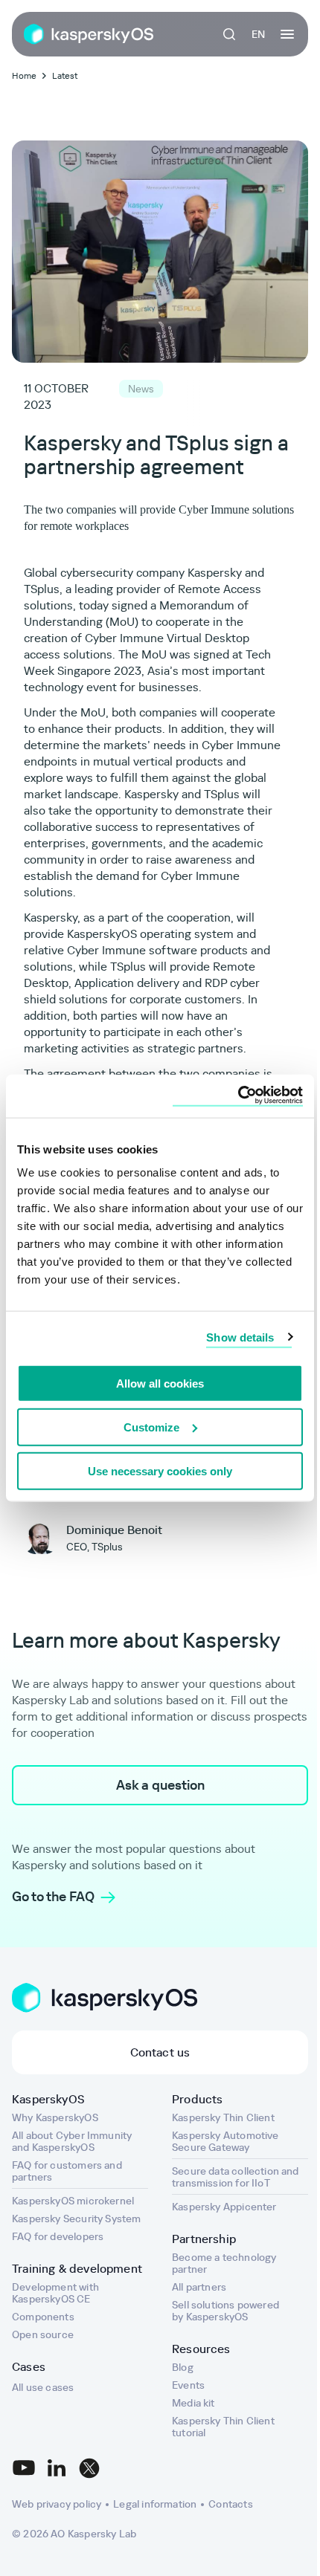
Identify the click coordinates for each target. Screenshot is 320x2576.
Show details (240, 1337)
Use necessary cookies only (160, 1470)
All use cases (43, 2387)
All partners (199, 2287)
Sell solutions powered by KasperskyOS (225, 2311)
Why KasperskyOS (55, 2117)
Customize (151, 1427)
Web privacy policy (57, 2504)
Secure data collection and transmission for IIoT (236, 2177)
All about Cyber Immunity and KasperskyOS (72, 2141)
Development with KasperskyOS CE (55, 2293)
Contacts (230, 2504)
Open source (43, 2334)
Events (188, 2385)
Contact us (160, 2052)
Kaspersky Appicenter (224, 2207)
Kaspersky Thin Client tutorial (223, 2427)
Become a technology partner (224, 2263)
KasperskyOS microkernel (73, 2201)
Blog (183, 2367)
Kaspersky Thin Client (223, 2117)
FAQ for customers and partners (67, 2171)
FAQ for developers (58, 2236)
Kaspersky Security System (77, 2219)
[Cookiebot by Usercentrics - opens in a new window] (238, 1096)
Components (43, 2317)
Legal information (155, 2504)
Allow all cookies (160, 1384)
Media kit (193, 2403)
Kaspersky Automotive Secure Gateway (225, 2141)
